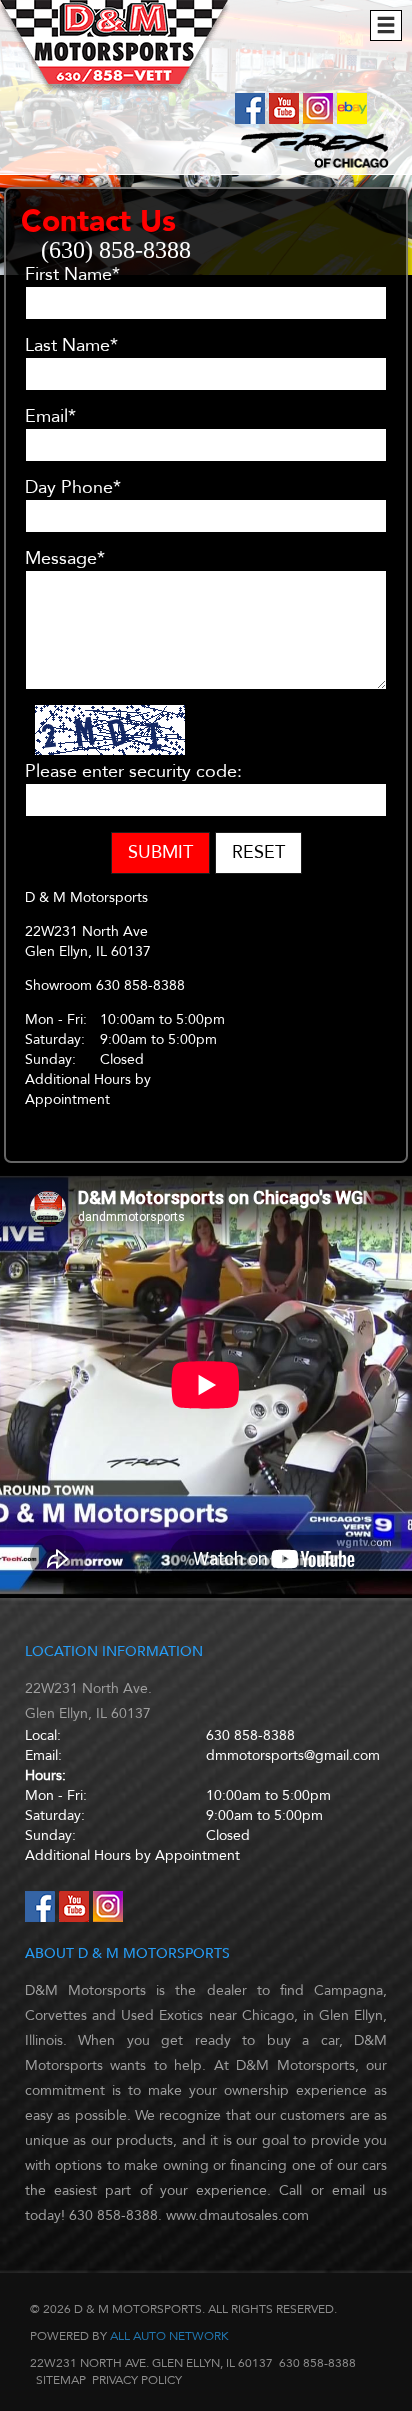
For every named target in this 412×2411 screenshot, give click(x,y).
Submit (160, 852)
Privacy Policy (137, 2380)
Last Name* (71, 346)
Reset (258, 852)
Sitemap (61, 2380)
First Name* (72, 275)
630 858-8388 (250, 1735)
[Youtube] (286, 119)
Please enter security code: (133, 772)
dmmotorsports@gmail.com (293, 1755)
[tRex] (310, 166)
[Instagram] (320, 119)
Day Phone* (73, 488)
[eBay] (352, 119)
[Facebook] (252, 119)
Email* (50, 417)
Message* (65, 559)
